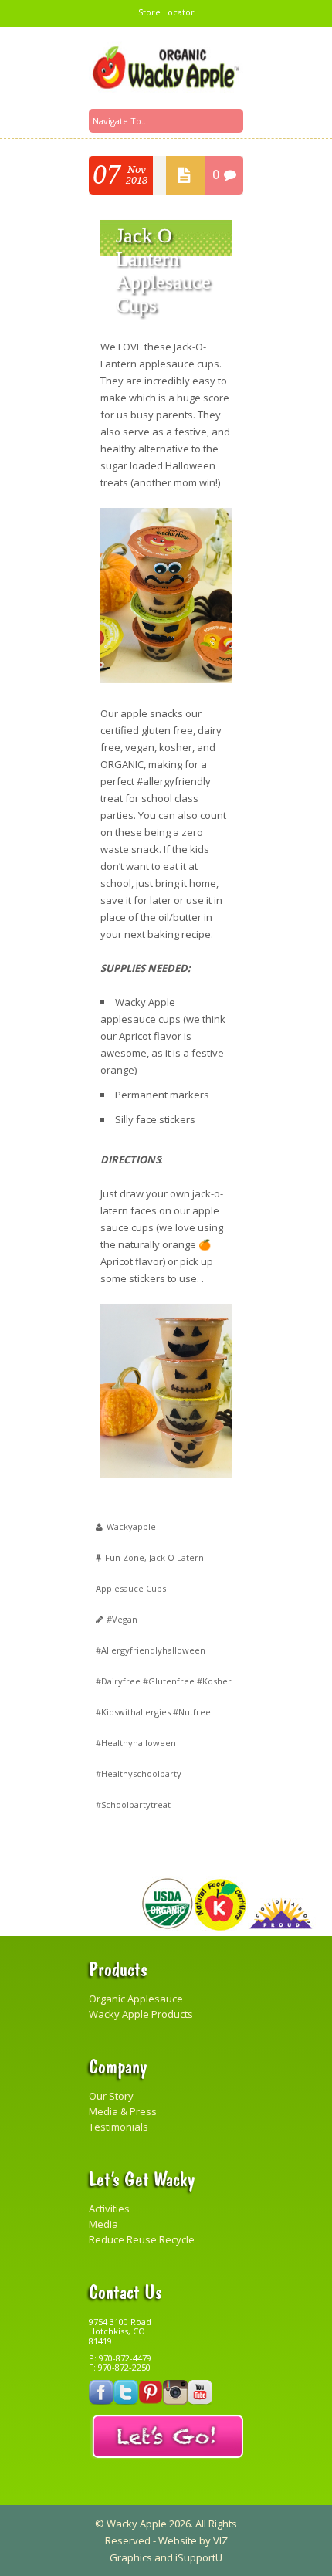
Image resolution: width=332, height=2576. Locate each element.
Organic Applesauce (136, 1999)
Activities (109, 2209)
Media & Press (123, 2111)
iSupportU (199, 2557)
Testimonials (119, 2127)
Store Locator (166, 12)
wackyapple (131, 1527)
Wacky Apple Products (141, 2014)
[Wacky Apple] (166, 68)
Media (103, 2224)
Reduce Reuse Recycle (142, 2239)
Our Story (111, 2096)
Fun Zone (125, 1557)
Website (178, 2540)
